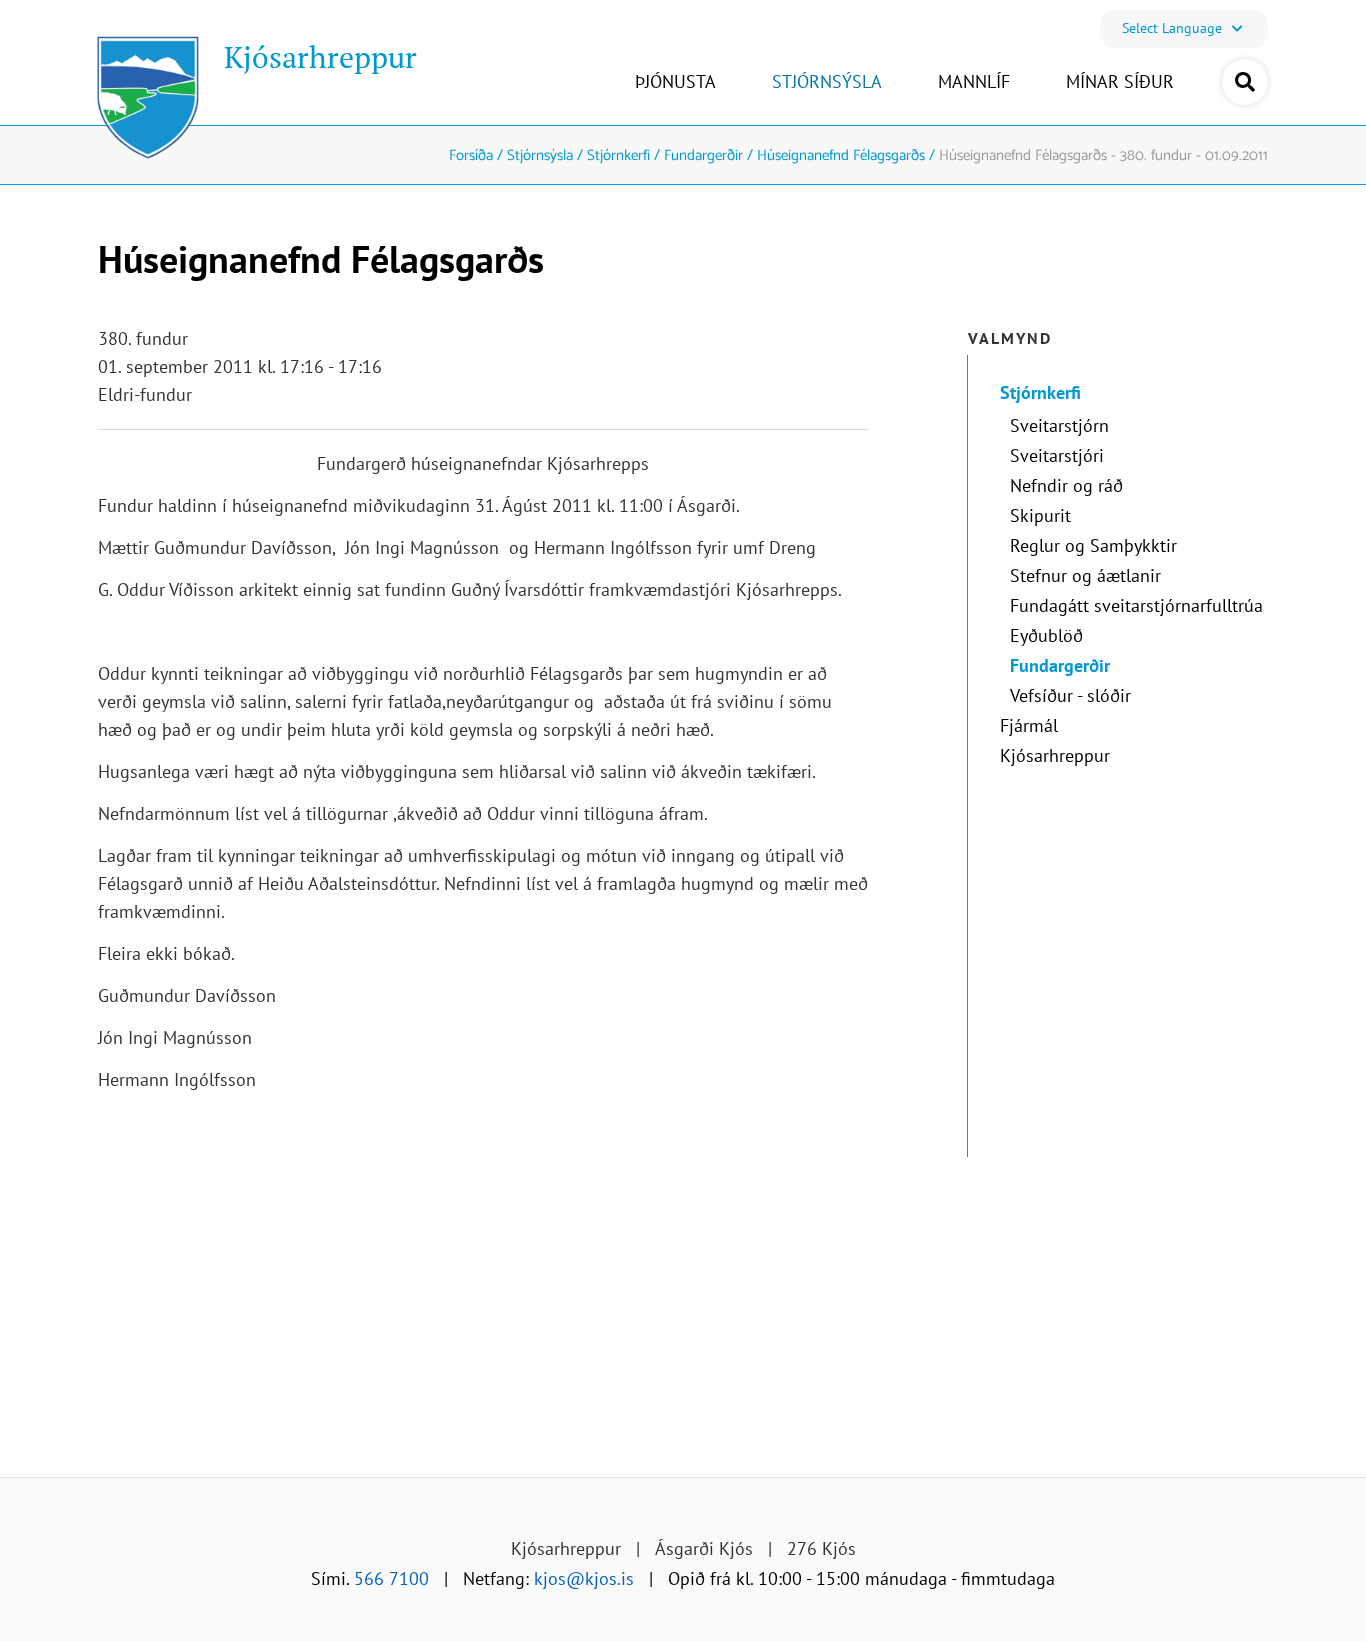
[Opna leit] (1245, 82)
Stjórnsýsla (540, 155)
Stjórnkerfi (618, 155)
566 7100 (391, 1578)
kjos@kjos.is (584, 1578)
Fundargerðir (703, 155)
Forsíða (471, 155)
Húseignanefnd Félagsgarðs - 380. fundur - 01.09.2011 (1103, 155)
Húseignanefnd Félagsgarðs (841, 155)
